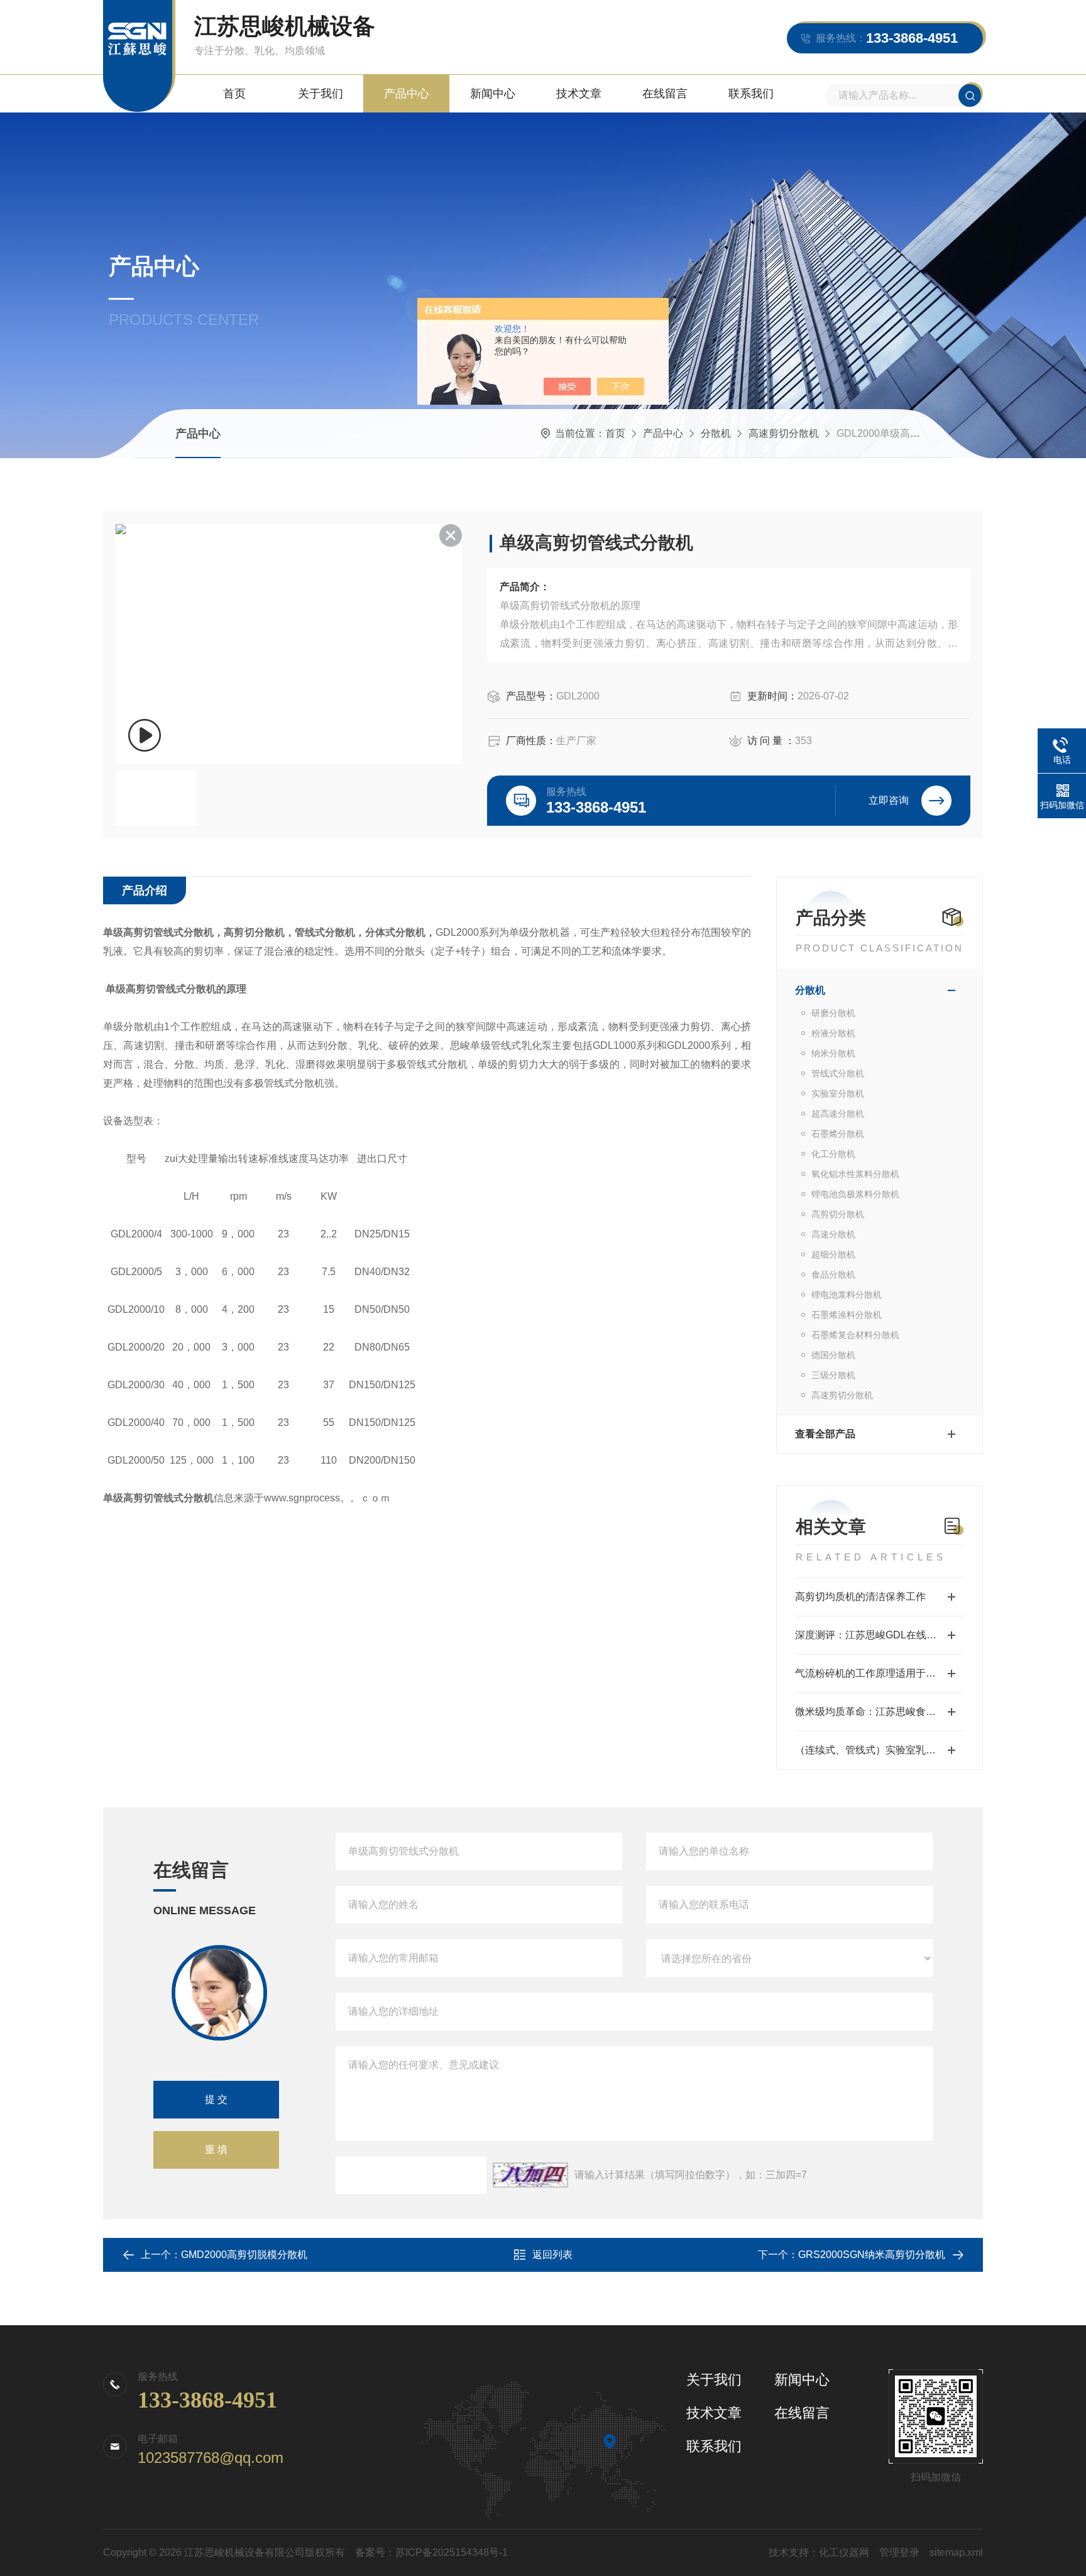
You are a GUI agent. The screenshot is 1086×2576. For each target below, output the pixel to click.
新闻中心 (493, 94)
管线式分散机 (838, 1073)
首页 (234, 94)
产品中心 (407, 94)
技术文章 (579, 94)
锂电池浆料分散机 (847, 1295)
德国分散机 (833, 1355)
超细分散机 (833, 1254)
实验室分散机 (838, 1093)
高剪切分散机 (838, 1214)
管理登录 (899, 2552)
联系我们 (751, 94)
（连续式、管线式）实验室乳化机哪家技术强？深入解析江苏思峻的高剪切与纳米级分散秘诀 (880, 1750)
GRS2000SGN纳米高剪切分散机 (872, 2255)
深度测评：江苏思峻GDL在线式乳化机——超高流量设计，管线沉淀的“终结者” (880, 1635)
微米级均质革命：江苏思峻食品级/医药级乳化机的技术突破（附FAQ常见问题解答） (880, 1712)
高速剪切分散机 (784, 433)
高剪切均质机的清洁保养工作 (860, 1597)
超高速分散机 (838, 1114)
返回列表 (552, 2255)
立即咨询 (889, 800)
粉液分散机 (833, 1033)
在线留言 (665, 94)
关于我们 (321, 94)
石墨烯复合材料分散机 (855, 1335)
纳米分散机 (833, 1053)
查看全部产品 (825, 1434)
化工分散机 (833, 1154)
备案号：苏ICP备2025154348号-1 (431, 2552)
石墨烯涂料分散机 (847, 1315)
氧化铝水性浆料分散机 (855, 1174)
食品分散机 (833, 1274)
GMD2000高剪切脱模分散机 (244, 2255)
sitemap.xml (956, 2552)
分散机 (716, 433)
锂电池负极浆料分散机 (855, 1194)
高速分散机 (833, 1234)
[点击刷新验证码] (530, 2175)
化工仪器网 (844, 2552)
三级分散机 (833, 1375)
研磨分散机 (833, 1013)
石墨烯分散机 (838, 1134)
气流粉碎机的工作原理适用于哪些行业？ (880, 1673)
